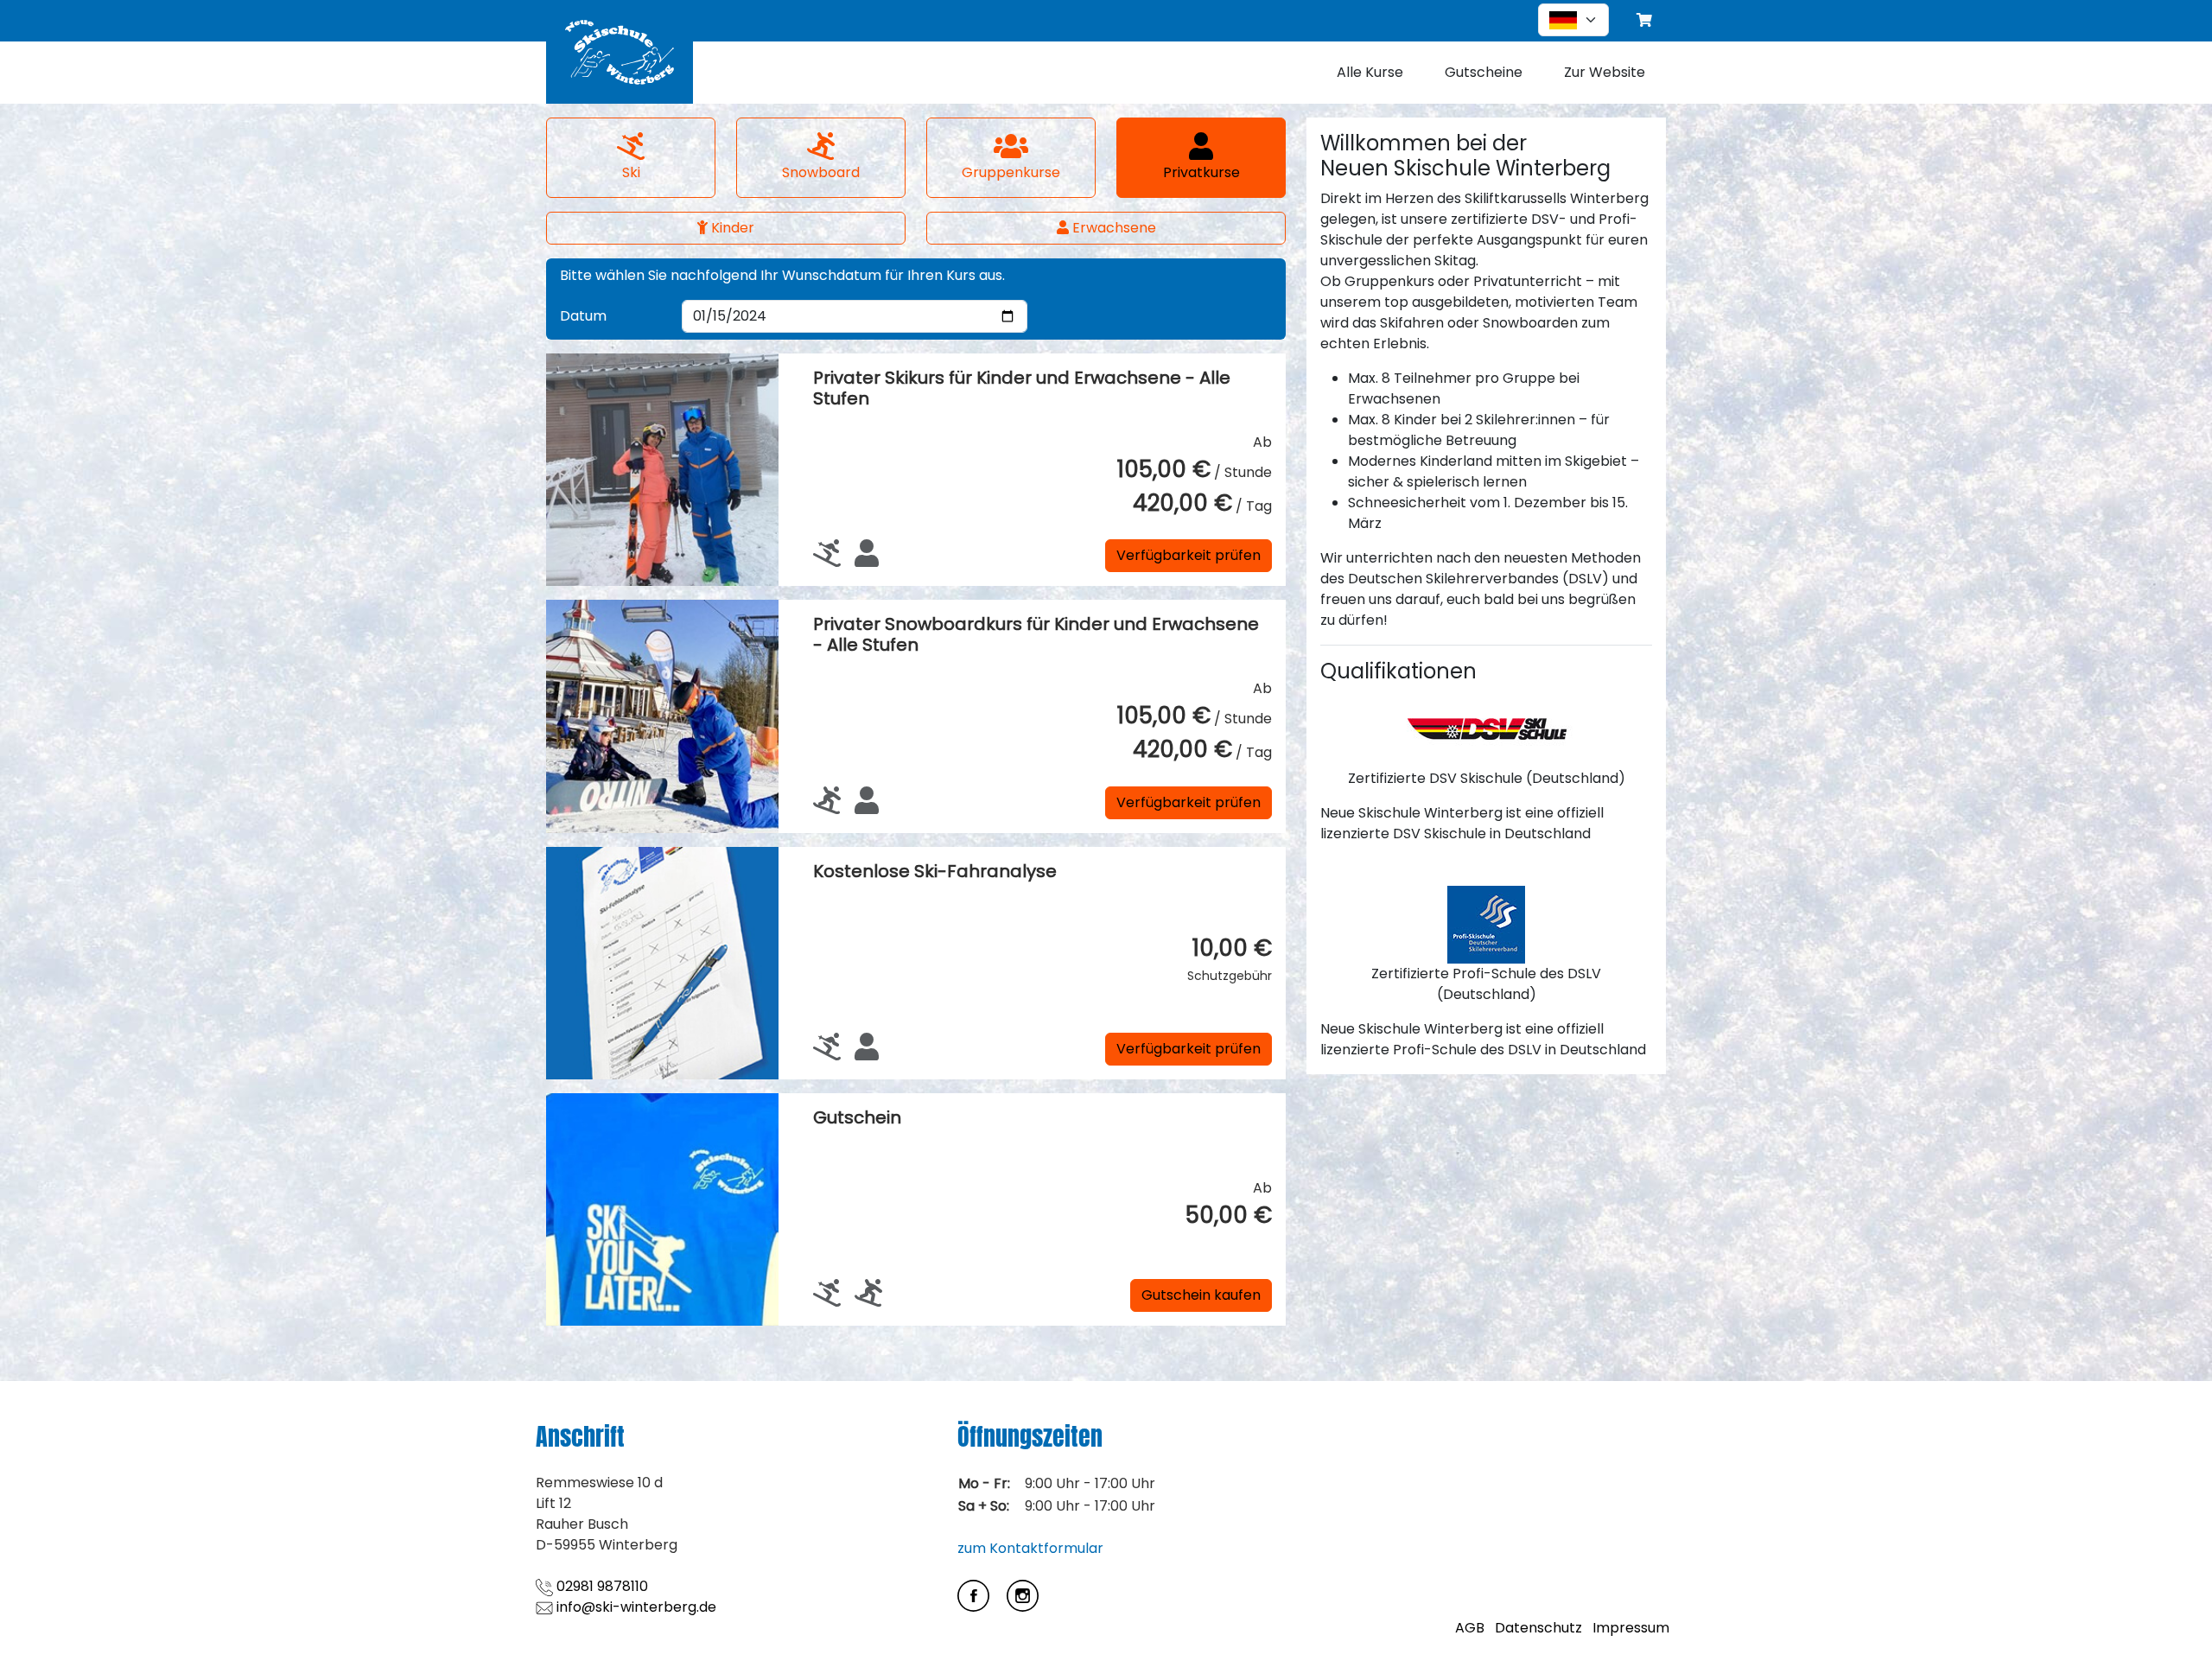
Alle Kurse (1370, 72)
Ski (631, 172)
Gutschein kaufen (1201, 1295)
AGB (1470, 1628)
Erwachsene (1112, 228)
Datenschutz (1538, 1628)
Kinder (731, 228)
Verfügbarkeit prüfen (1189, 555)
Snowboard (821, 172)
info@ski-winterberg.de (635, 1607)
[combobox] (1573, 20)
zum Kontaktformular (1030, 1548)
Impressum (1631, 1628)
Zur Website (1605, 72)
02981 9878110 (601, 1586)
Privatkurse (1201, 172)
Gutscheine (1484, 72)
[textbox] (1563, 20)
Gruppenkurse (1011, 172)
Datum (583, 316)
